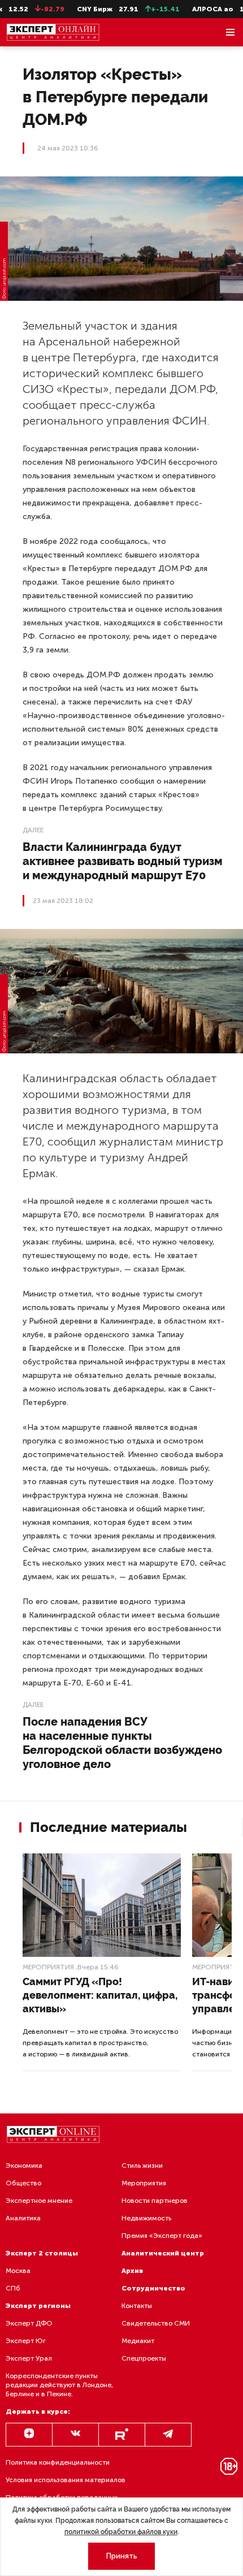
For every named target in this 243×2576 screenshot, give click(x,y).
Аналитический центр (163, 2253)
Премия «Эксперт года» (162, 2236)
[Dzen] (29, 2435)
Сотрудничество (153, 2288)
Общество (23, 2183)
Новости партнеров (155, 2201)
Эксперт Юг (26, 2341)
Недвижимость (146, 2218)
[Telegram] (168, 2435)
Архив (132, 2271)
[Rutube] (122, 2435)
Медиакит (138, 2341)
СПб (13, 2288)
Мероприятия (48, 1967)
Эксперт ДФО (29, 2323)
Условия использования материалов (66, 2480)
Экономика (24, 2166)
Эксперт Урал (29, 2358)
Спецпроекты (144, 2358)
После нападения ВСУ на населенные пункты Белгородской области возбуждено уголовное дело (122, 1743)
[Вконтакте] (75, 2435)
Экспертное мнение (39, 2201)
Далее (33, 830)
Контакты (137, 2306)
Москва (18, 2271)
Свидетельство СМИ (156, 2323)
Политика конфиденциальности (58, 2462)
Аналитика (23, 2218)
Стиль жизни (142, 2166)
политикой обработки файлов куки (121, 2532)
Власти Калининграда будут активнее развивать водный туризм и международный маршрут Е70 (123, 861)
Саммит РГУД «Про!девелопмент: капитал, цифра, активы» (100, 1995)
